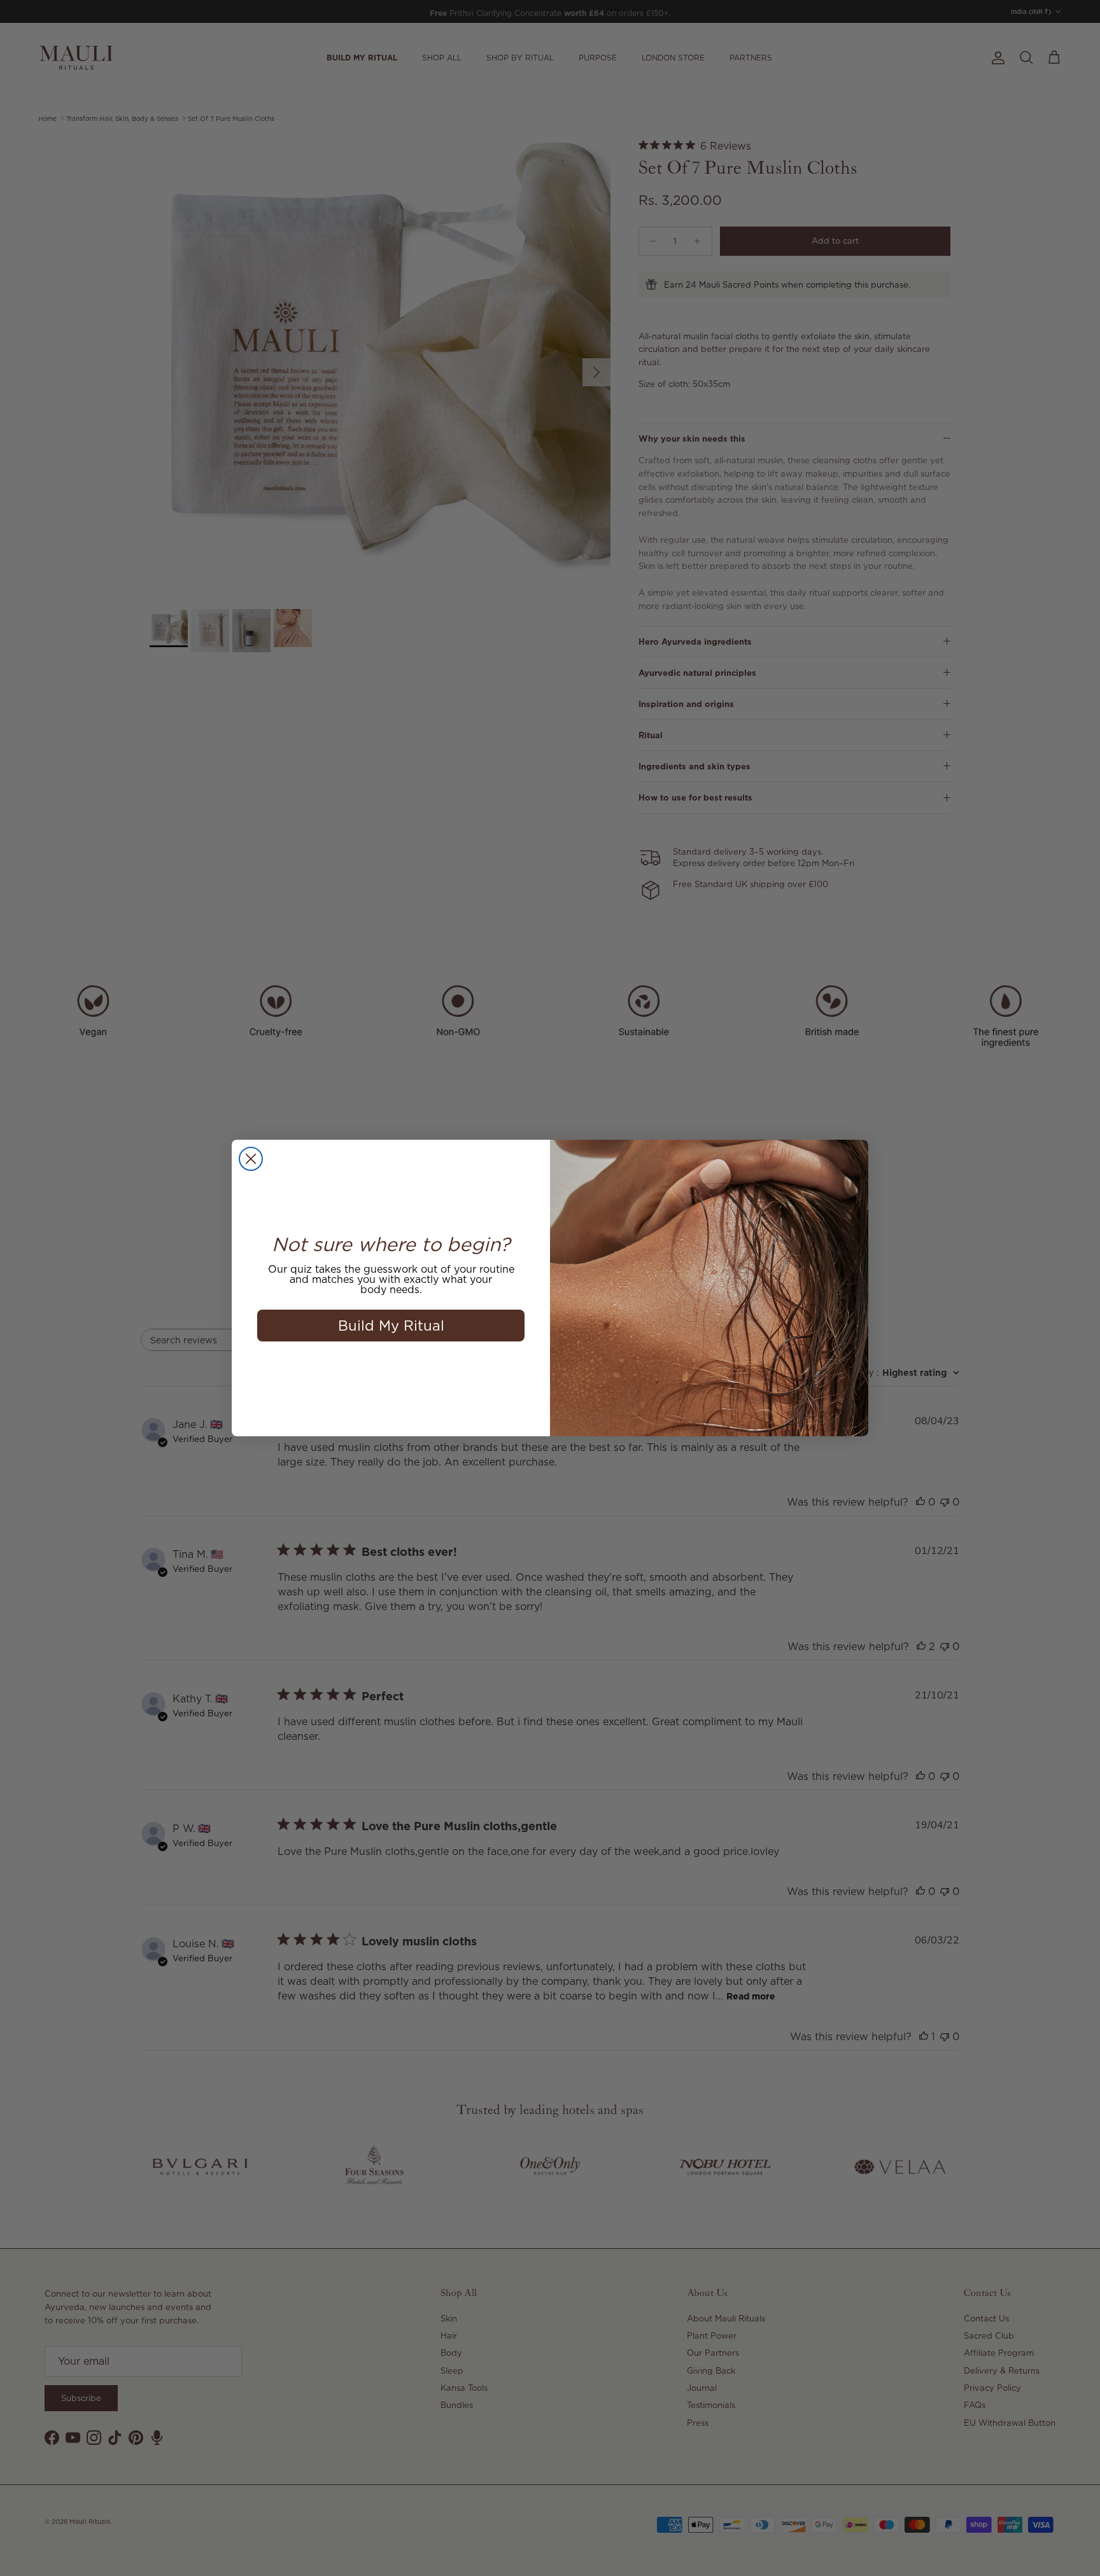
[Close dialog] (251, 1159)
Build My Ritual (391, 1325)
